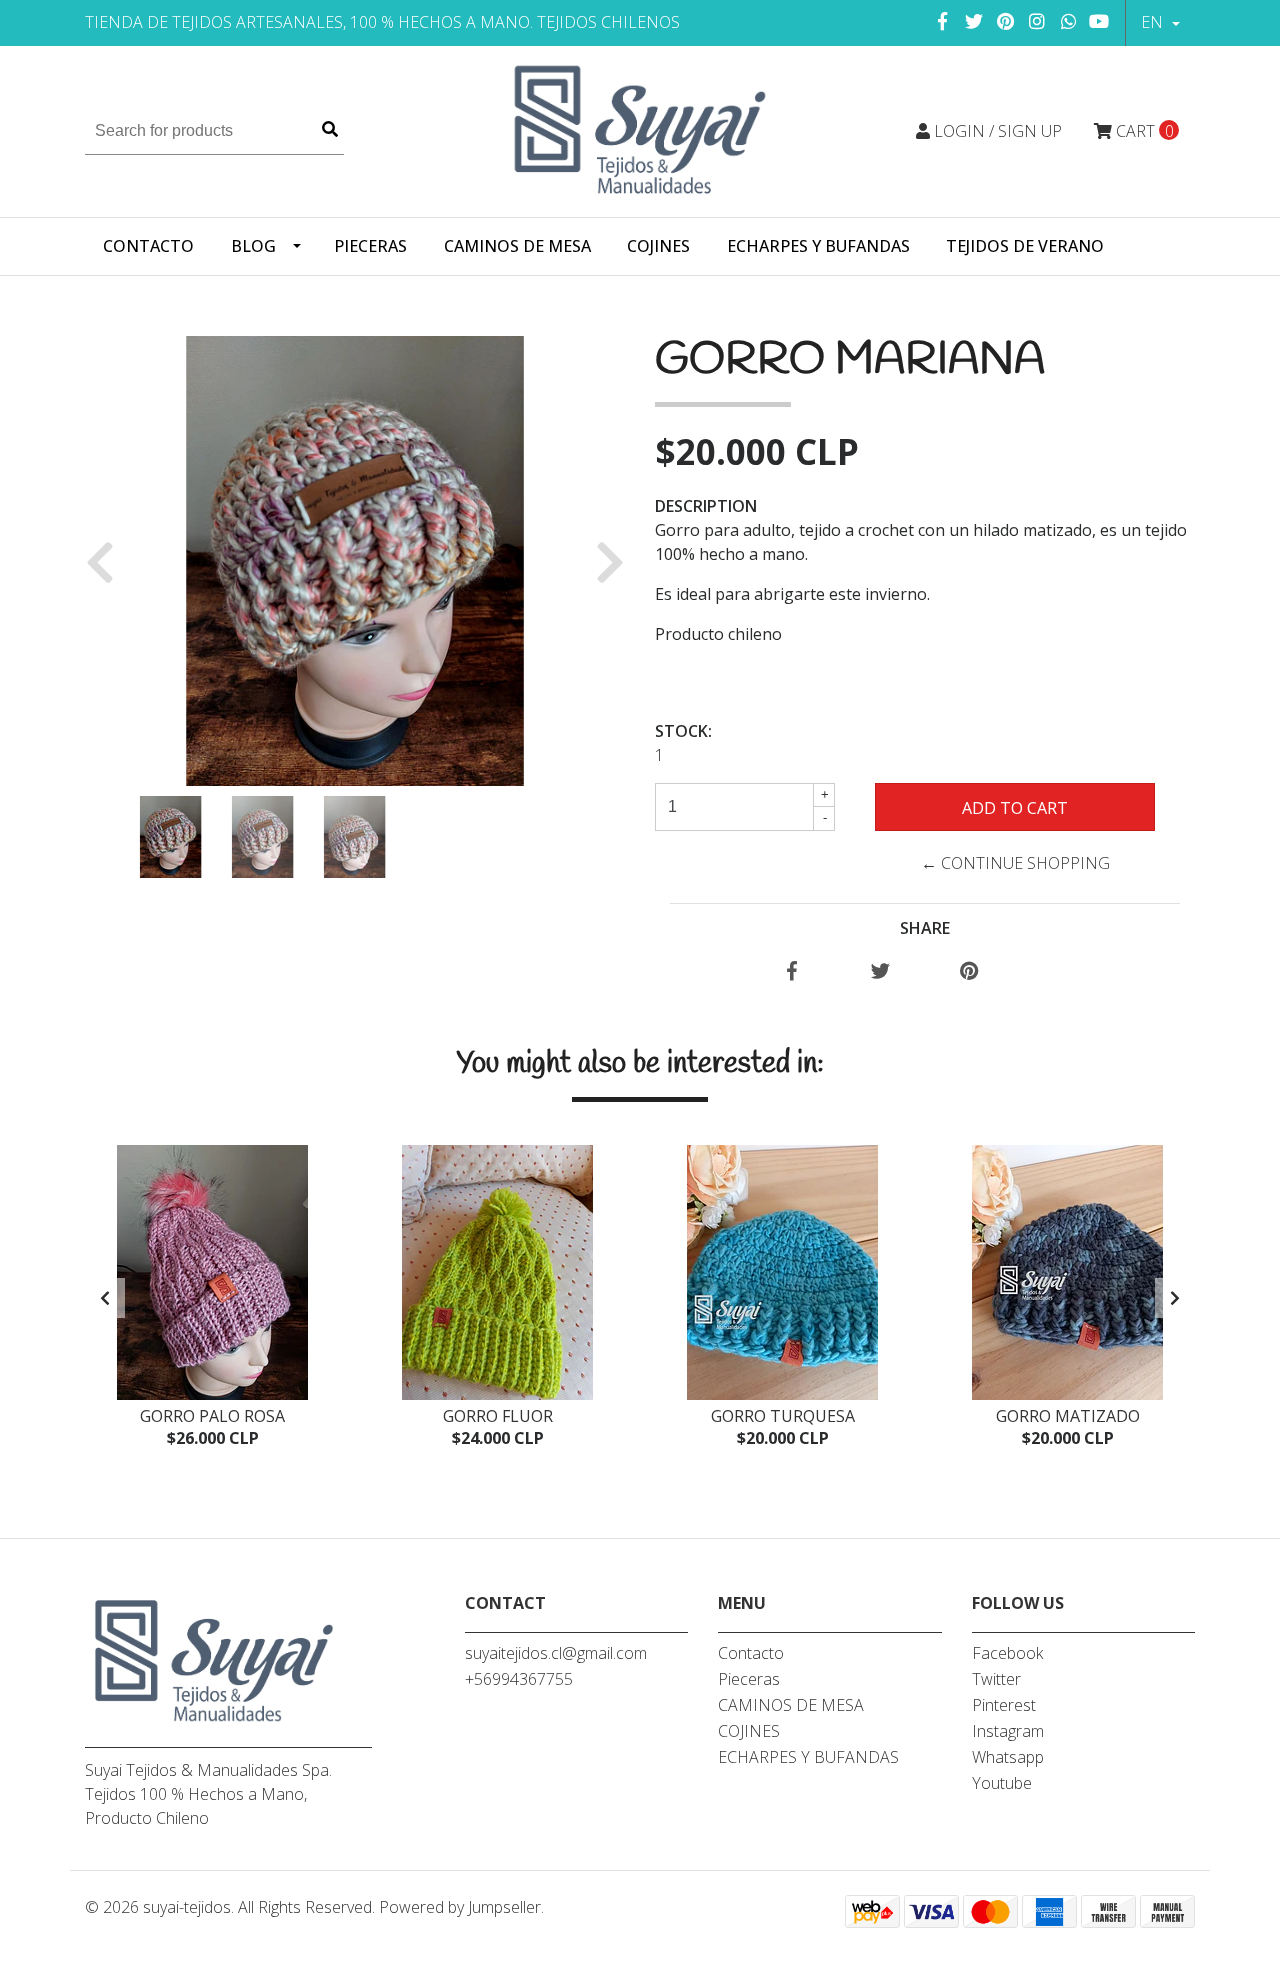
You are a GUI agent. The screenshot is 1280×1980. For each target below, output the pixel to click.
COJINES (658, 246)
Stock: (683, 731)
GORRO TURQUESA (783, 1416)
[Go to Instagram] (1037, 21)
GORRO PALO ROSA (212, 1416)
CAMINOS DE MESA (517, 246)
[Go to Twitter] (974, 21)
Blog (253, 246)
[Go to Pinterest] (1006, 21)
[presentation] (105, 1298)
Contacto (148, 246)
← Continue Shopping (1015, 863)
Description (706, 506)
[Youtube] (1099, 21)
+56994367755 (519, 1679)
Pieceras (370, 246)
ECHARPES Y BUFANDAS (818, 246)
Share (925, 928)
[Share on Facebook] (792, 972)
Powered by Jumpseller (460, 1907)
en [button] (1154, 22)
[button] (107, 561)
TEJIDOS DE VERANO (1025, 246)
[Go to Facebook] (943, 21)
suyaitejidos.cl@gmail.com (556, 1653)
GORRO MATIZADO (1068, 1416)
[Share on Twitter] (880, 972)
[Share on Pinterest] (969, 972)
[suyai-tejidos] (640, 130)
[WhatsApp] (1069, 21)
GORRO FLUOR (498, 1416)
